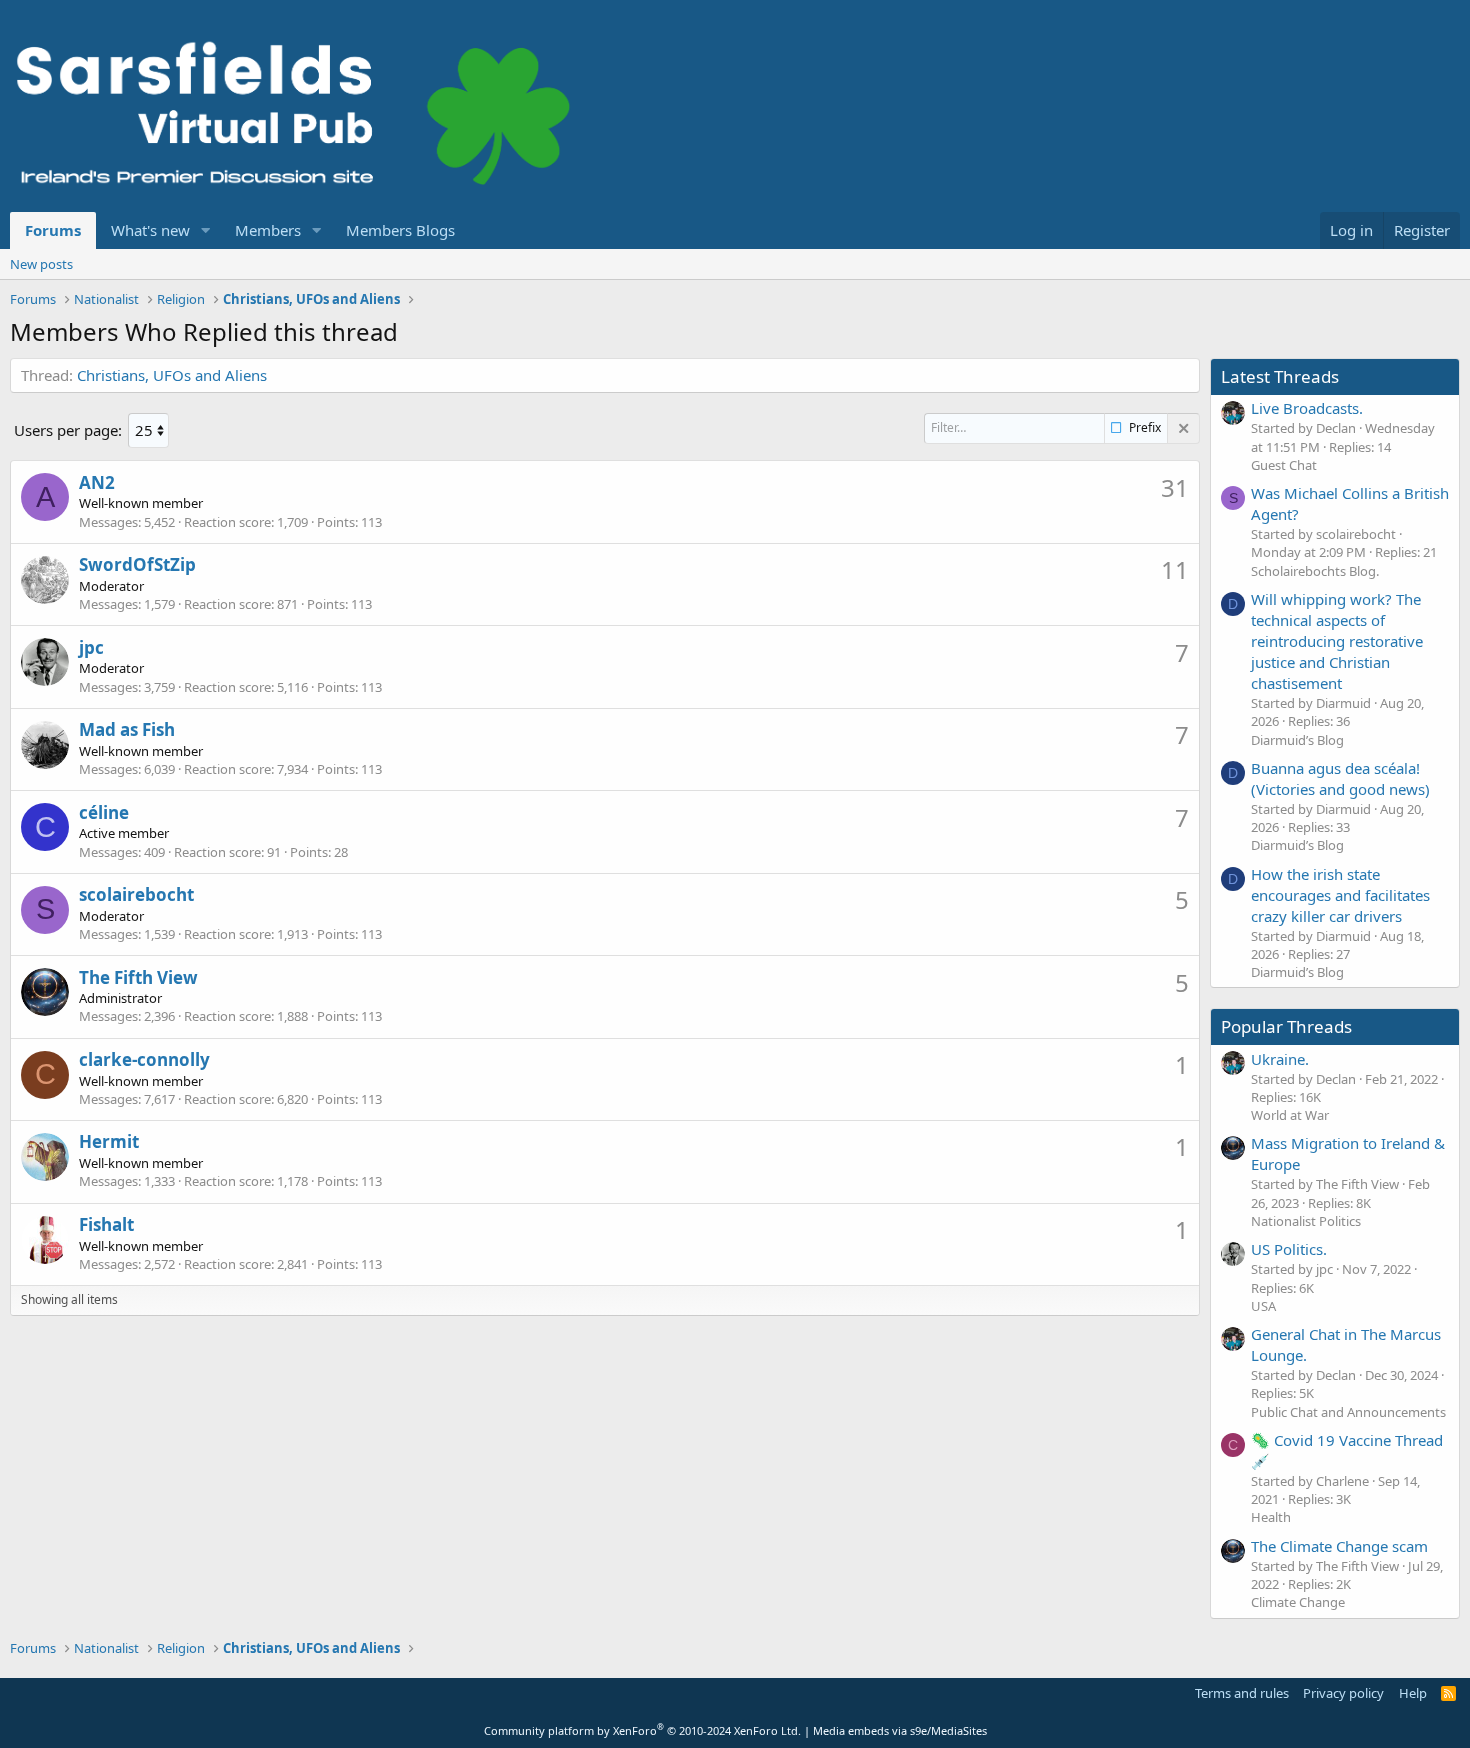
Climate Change (1298, 1602)
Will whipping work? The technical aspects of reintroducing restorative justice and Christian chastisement (1337, 641)
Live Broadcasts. (1307, 408)
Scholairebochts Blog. (1315, 571)
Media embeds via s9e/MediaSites (900, 1730)
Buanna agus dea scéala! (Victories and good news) (1340, 778)
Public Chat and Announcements (1348, 1412)
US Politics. (1289, 1249)
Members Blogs (400, 230)
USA (1263, 1306)
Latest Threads (1280, 376)
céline (104, 812)
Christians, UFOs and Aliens (172, 375)
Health (1271, 1517)
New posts (41, 264)
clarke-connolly (144, 1059)
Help (1413, 1693)
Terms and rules (1242, 1693)
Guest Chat (1284, 465)
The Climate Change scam (1339, 1546)
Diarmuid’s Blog (1297, 740)
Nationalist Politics (1306, 1221)
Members (268, 230)
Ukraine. (1280, 1059)
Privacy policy (1343, 1693)
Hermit (109, 1141)
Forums (53, 230)
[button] (206, 230)
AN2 (97, 482)
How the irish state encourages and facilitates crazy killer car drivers (1340, 895)
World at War (1290, 1115)
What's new (150, 230)
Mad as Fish (127, 729)
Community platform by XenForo (642, 1730)
